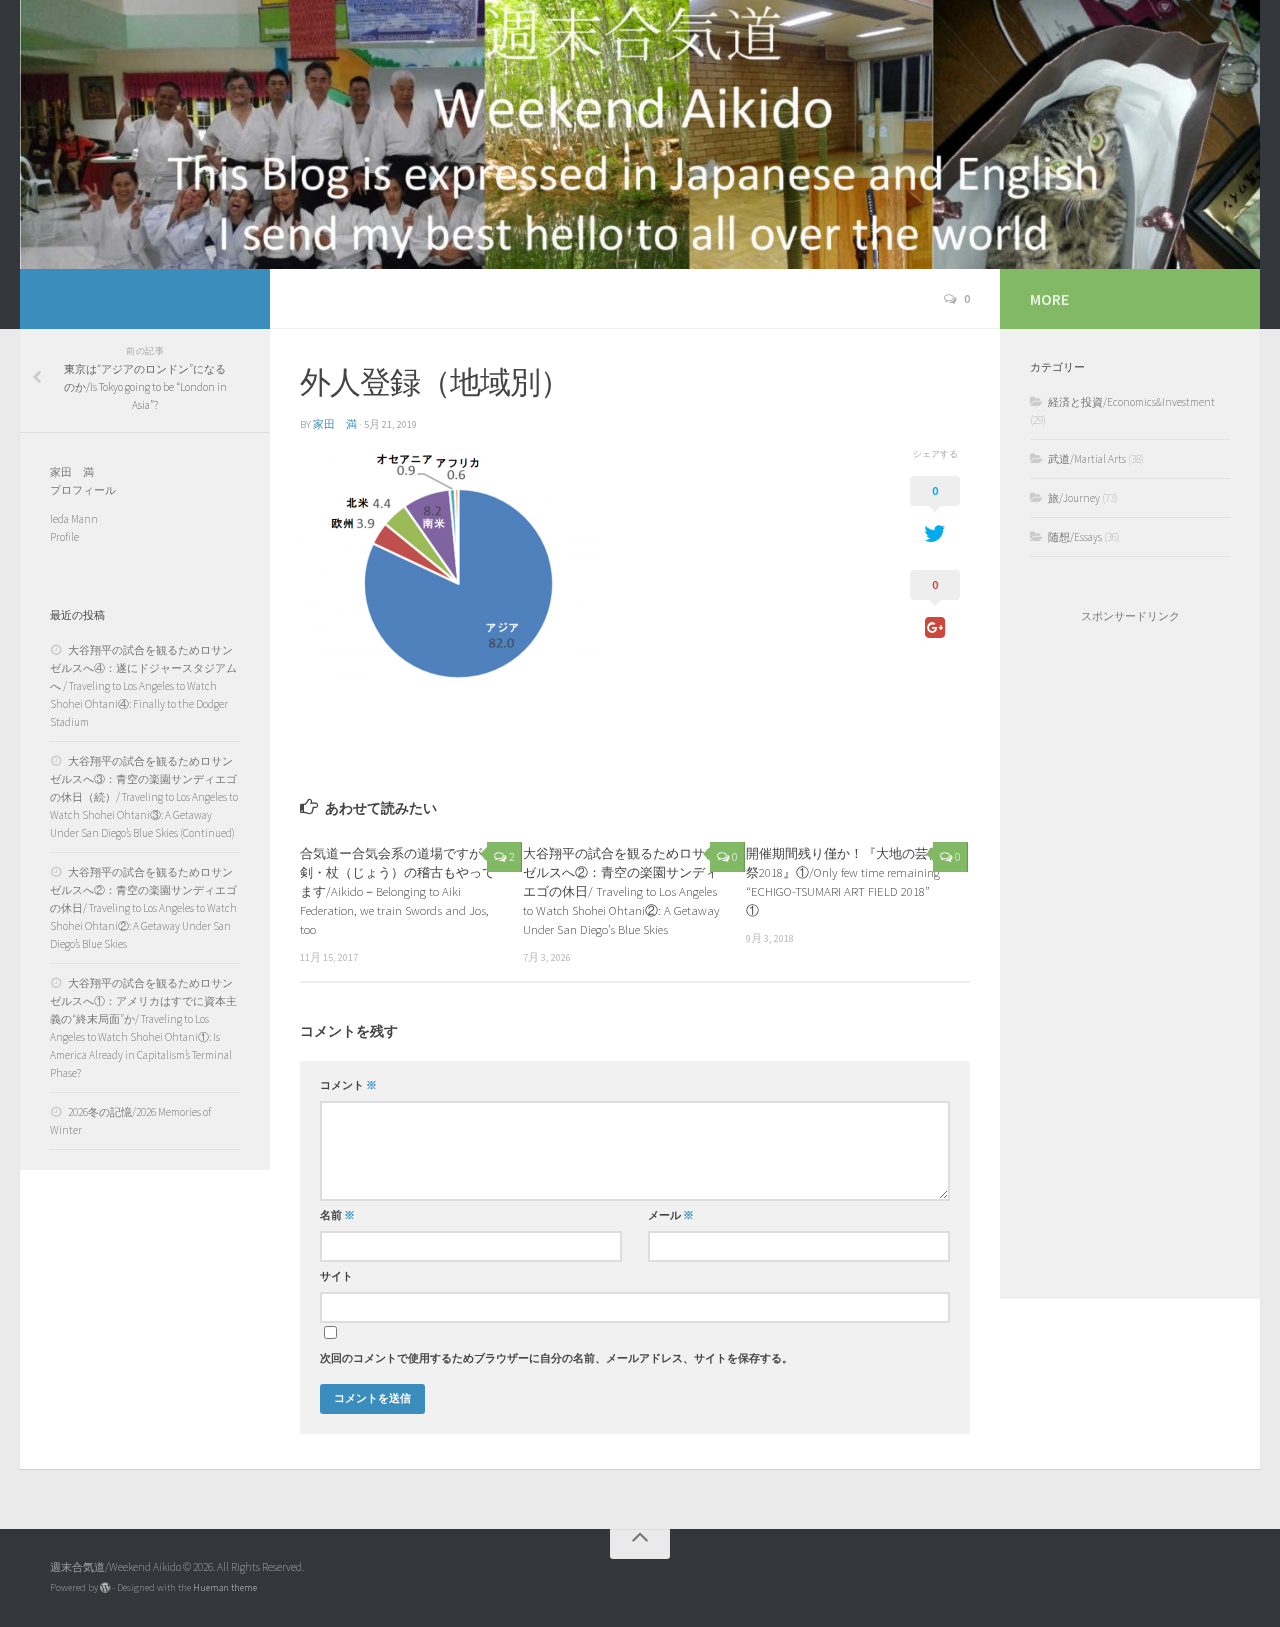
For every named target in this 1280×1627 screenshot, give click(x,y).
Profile (64, 537)
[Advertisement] (1130, 961)
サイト (336, 1276)
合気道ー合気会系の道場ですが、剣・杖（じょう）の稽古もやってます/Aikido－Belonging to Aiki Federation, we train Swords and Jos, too (397, 891)
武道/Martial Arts (1087, 459)
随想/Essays (1075, 537)
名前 (337, 1215)
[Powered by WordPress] (105, 1588)
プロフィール (83, 490)
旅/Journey (1074, 498)
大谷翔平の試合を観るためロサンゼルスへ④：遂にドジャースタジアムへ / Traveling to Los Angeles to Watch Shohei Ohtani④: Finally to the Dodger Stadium (143, 686)
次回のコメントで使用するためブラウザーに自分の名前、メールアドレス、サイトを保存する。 (556, 1358)
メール (671, 1215)
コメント (348, 1085)
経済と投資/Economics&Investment (1131, 402)
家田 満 (335, 424)
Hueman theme (225, 1587)
